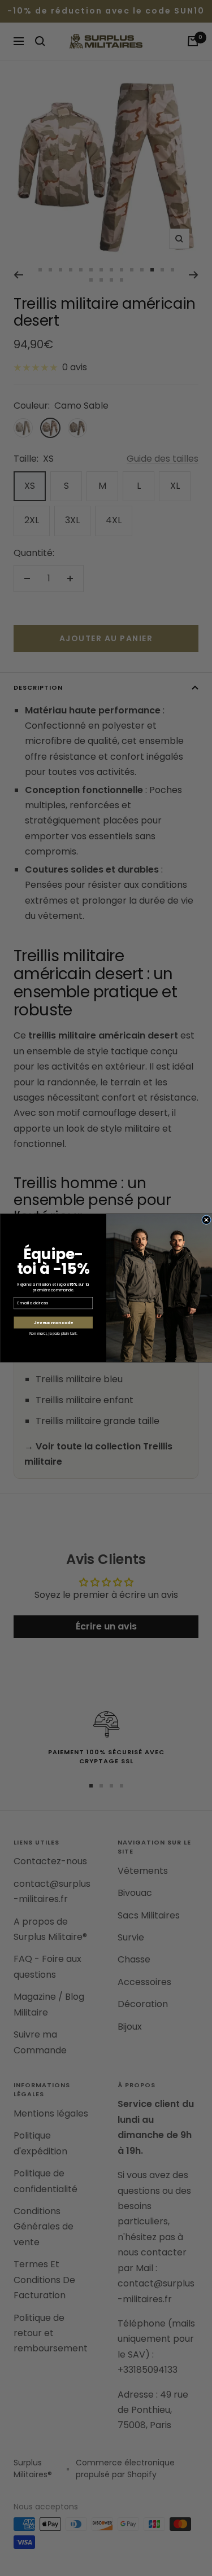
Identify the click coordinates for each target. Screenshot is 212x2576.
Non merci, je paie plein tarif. (53, 1334)
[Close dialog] (206, 1220)
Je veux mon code (53, 1323)
